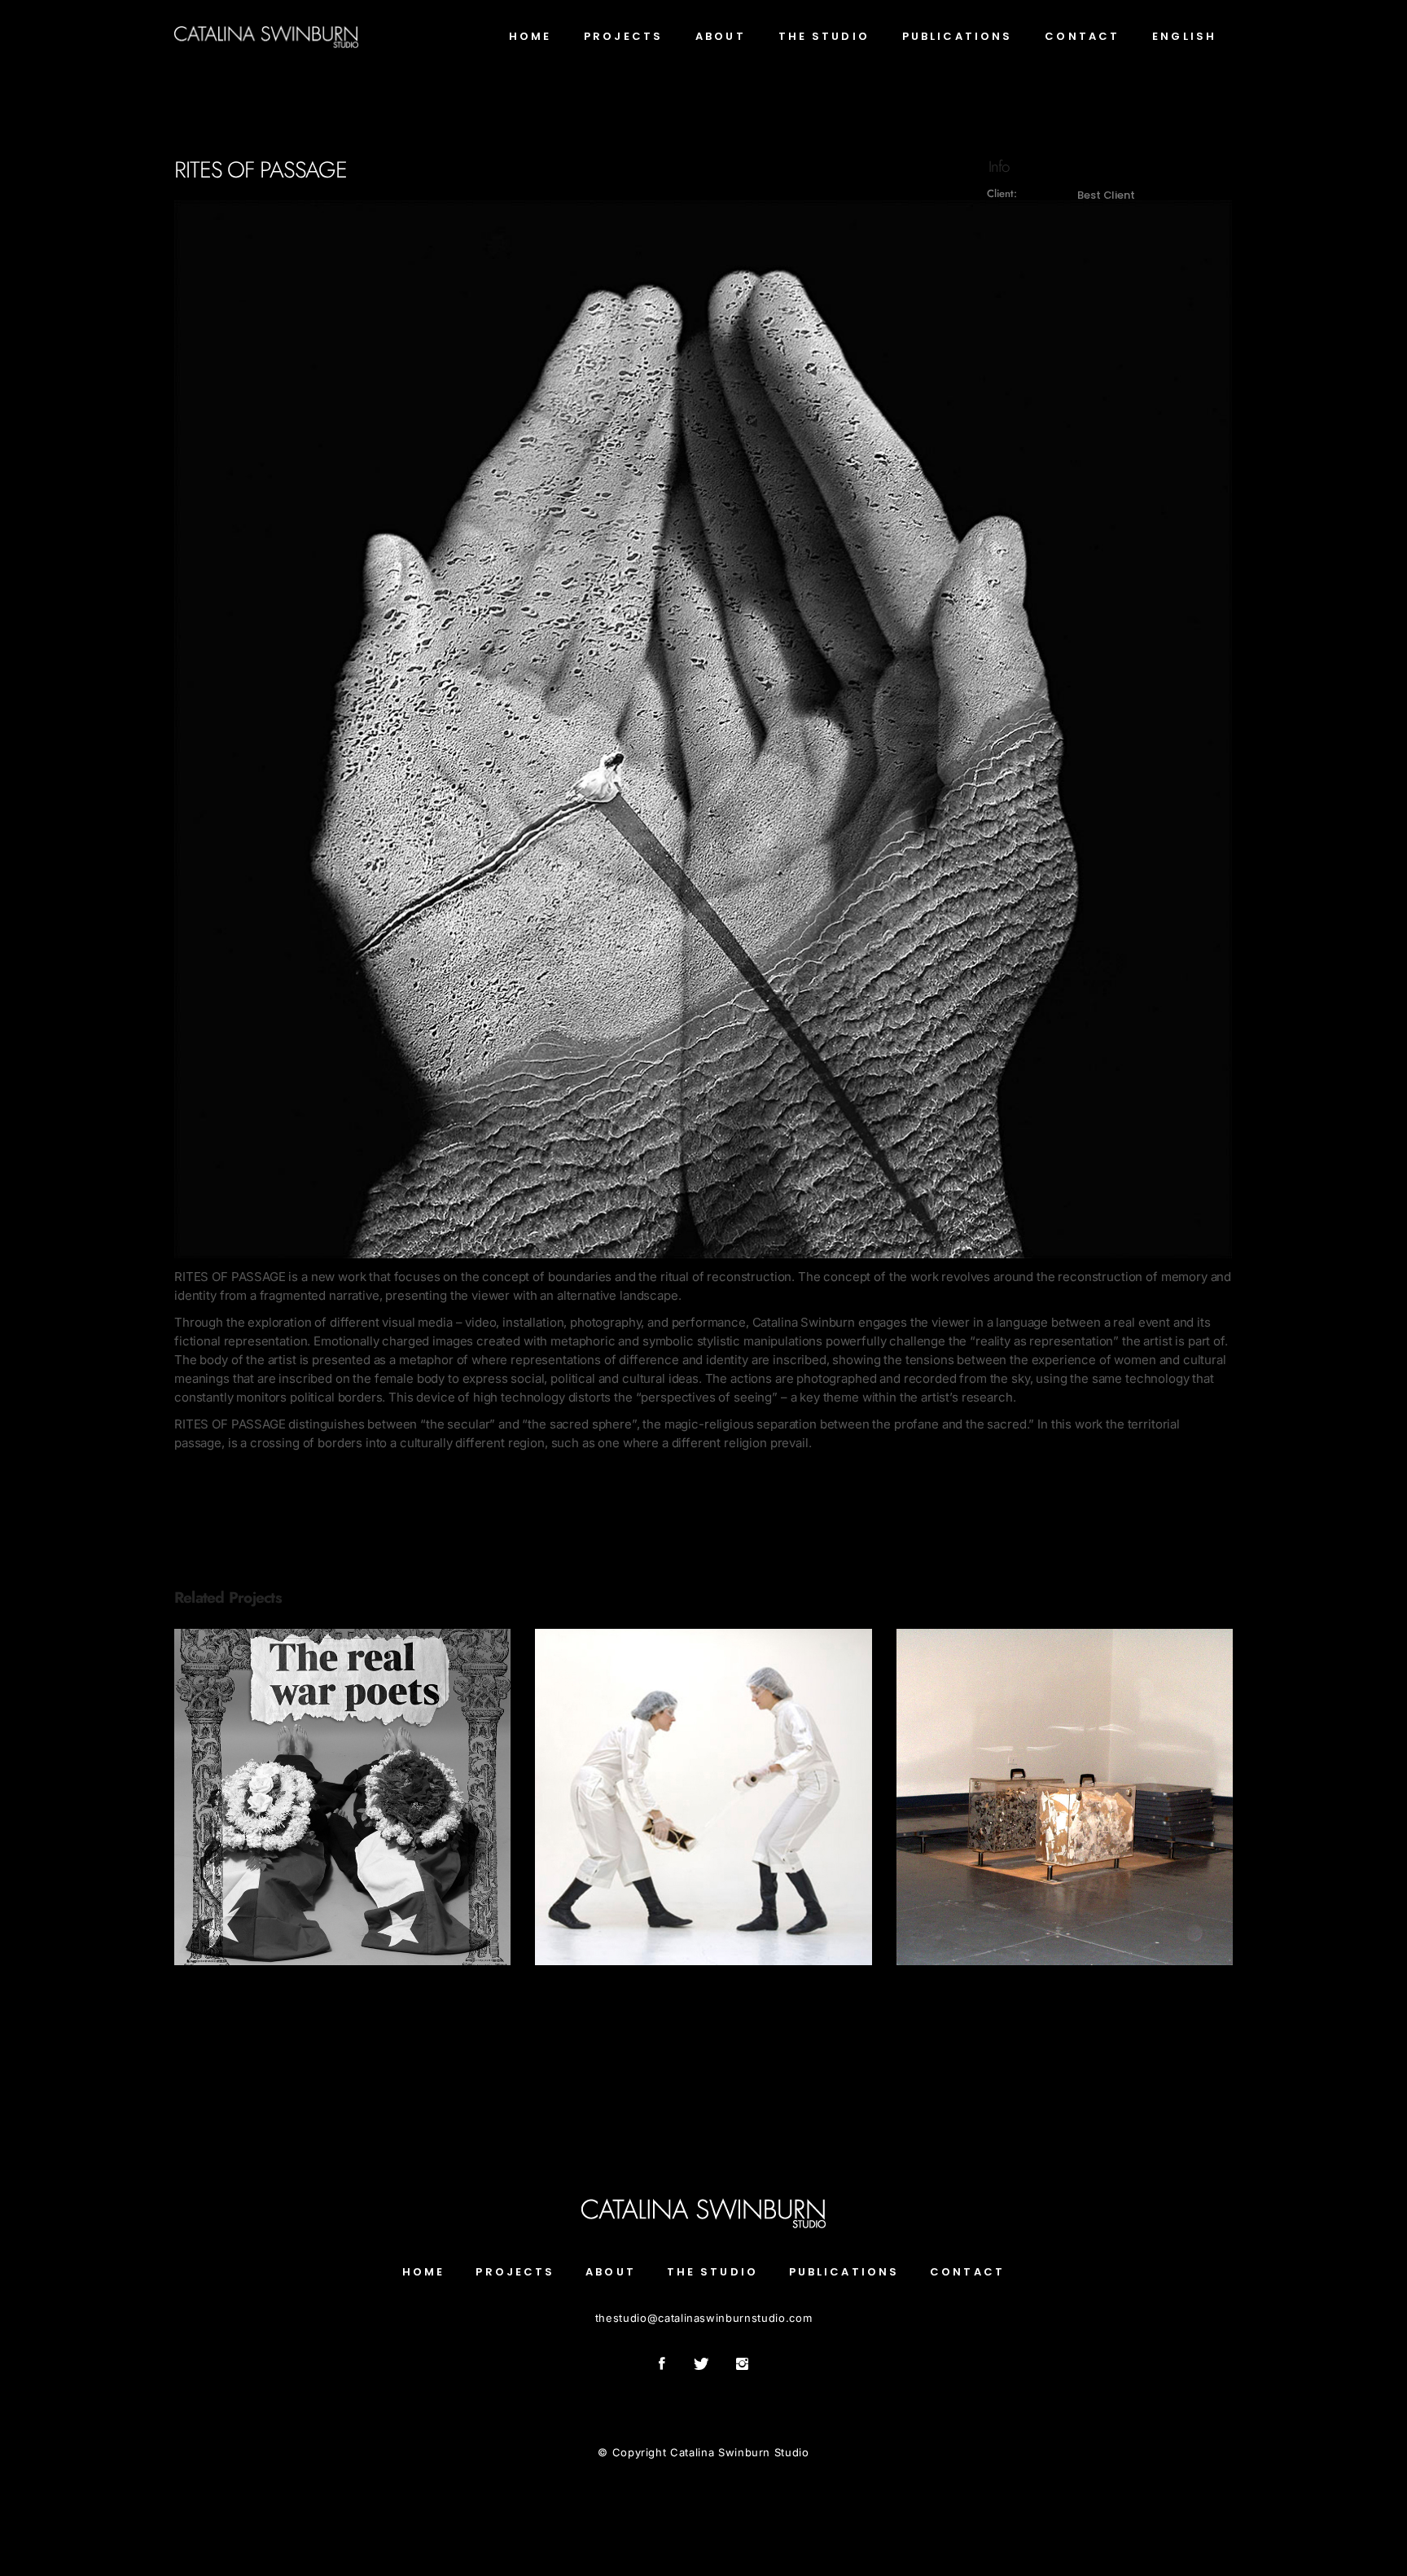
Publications (844, 2272)
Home (423, 2272)
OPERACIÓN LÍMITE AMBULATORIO (704, 1788)
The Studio (712, 2272)
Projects (342, 1811)
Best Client (1106, 195)
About (611, 2272)
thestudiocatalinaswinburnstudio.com (703, 2318)
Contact (967, 2272)
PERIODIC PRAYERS (342, 1788)
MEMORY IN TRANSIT (1065, 1788)
